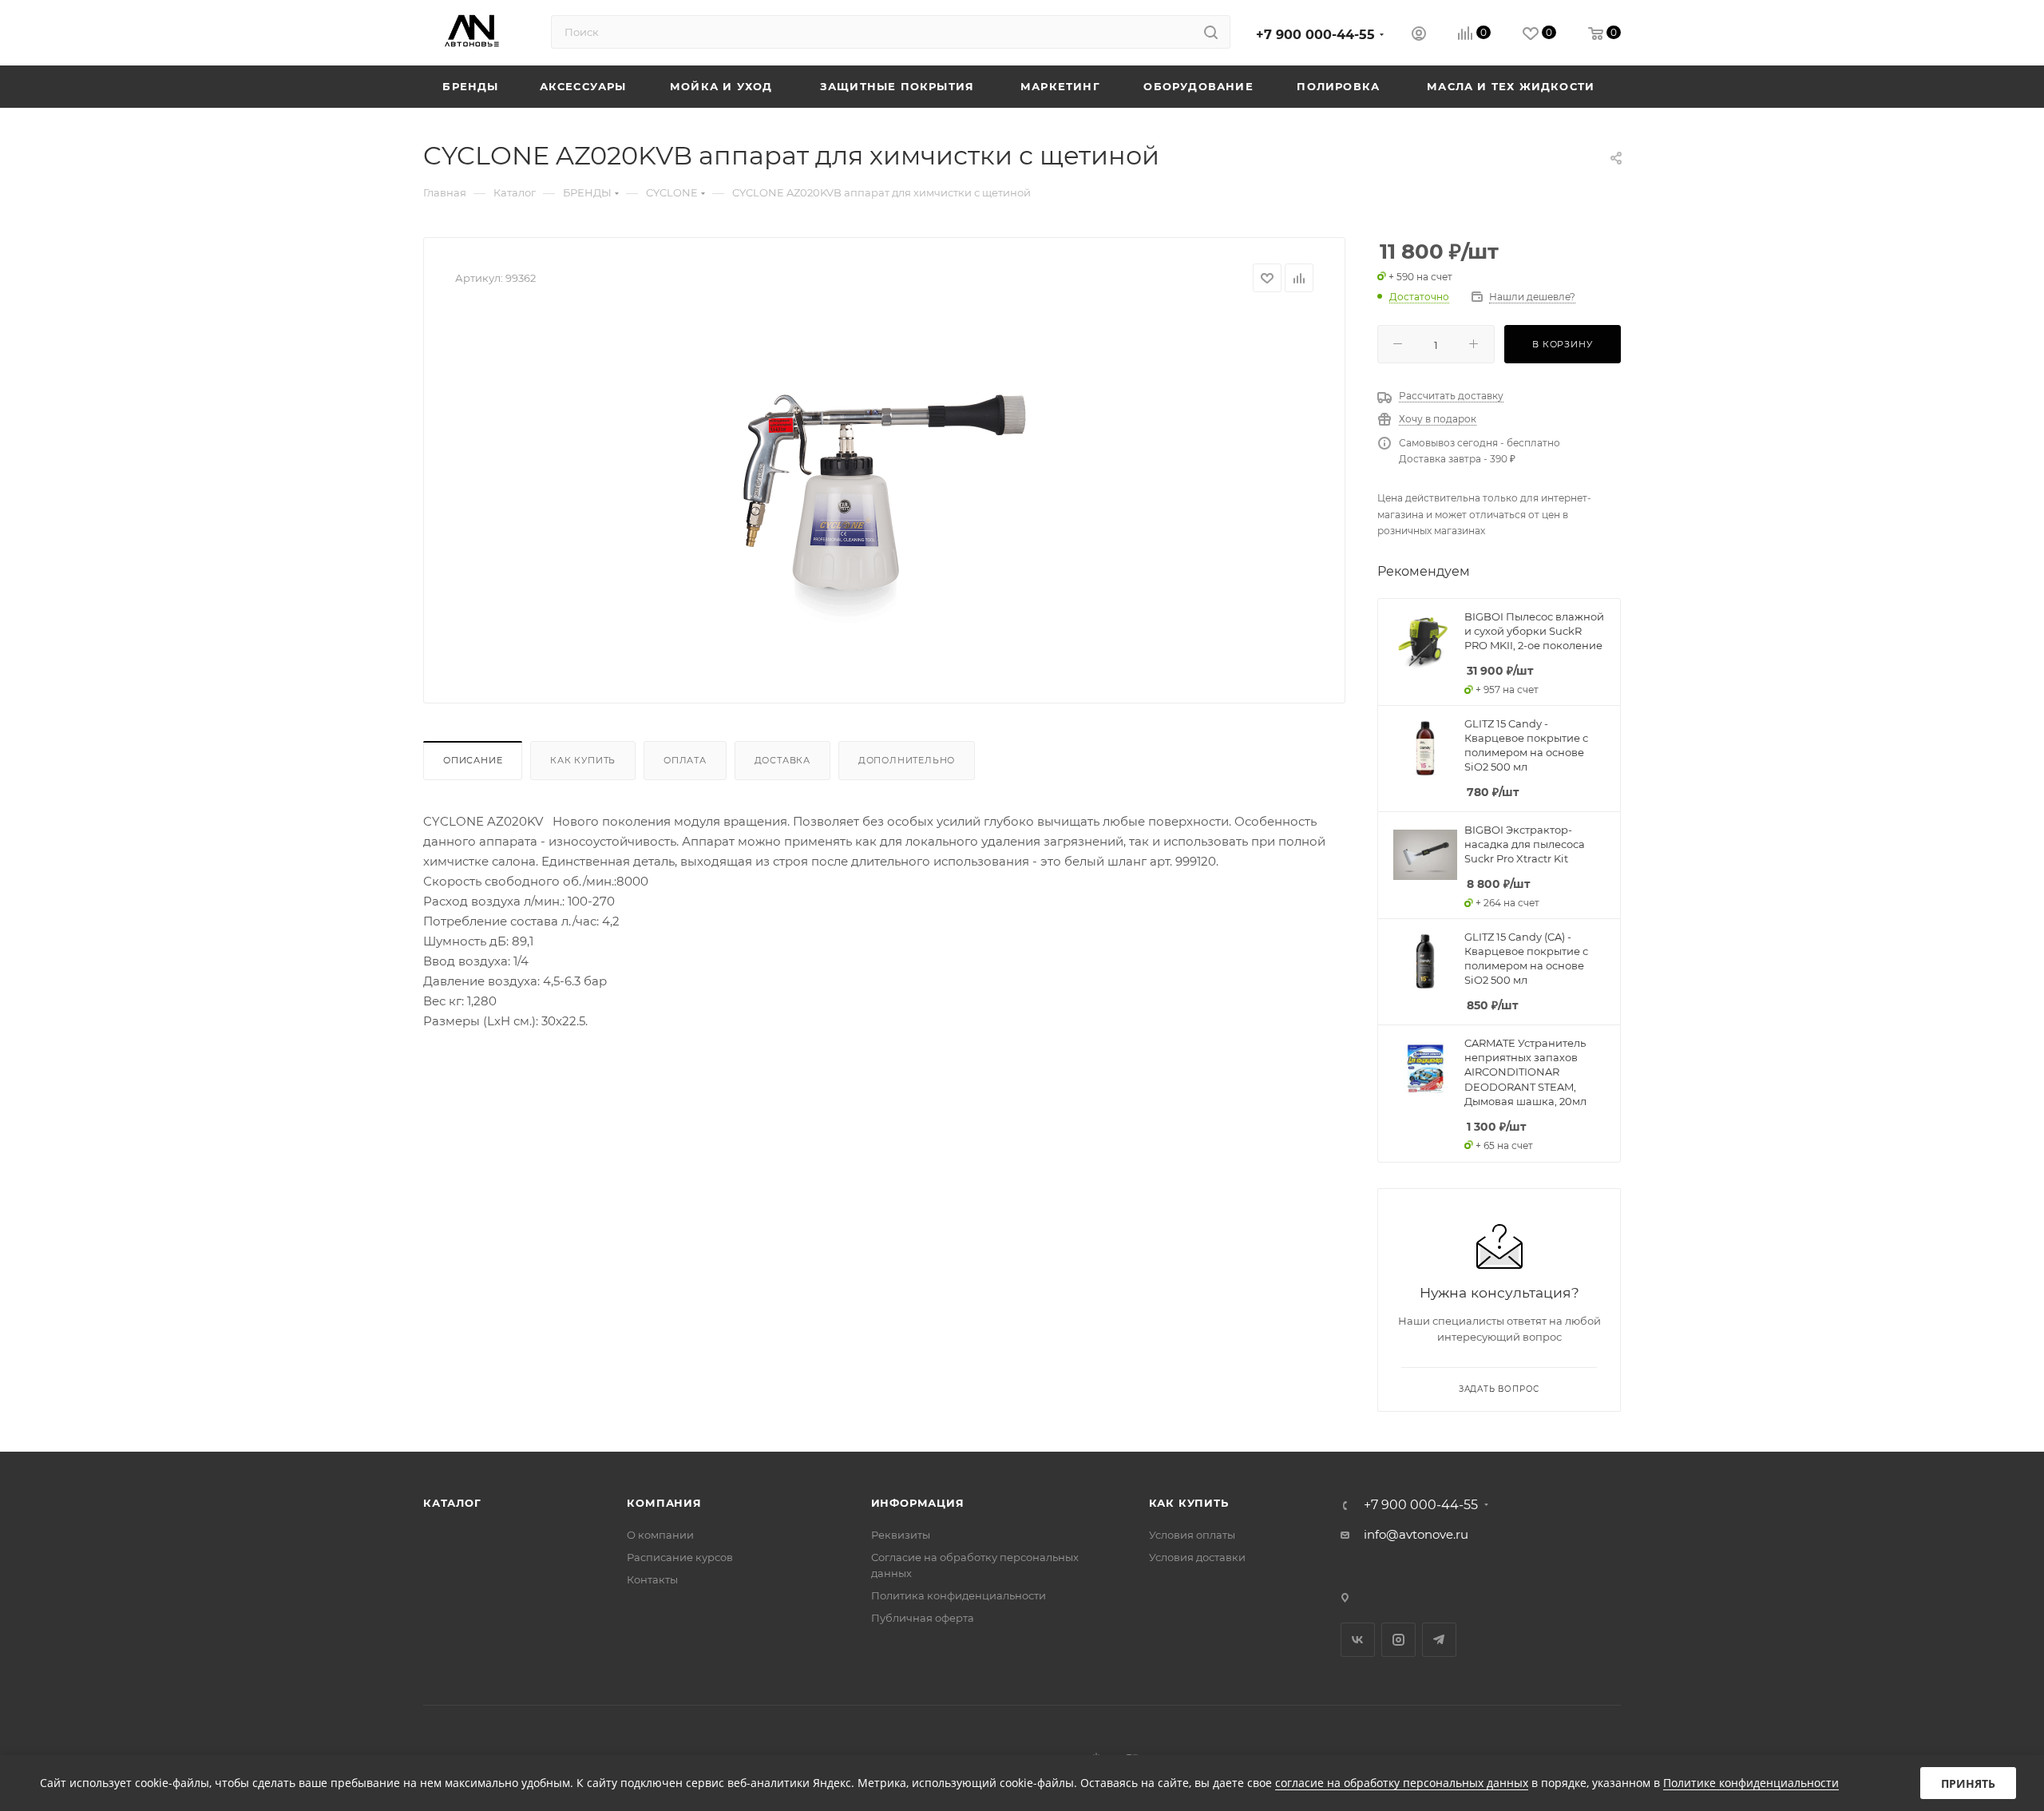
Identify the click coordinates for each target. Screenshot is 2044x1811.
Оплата (685, 760)
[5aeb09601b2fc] (885, 492)
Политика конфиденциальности (959, 1595)
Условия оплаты (1192, 1535)
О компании (660, 1535)
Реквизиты (901, 1535)
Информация (918, 1503)
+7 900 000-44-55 (1315, 35)
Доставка (782, 760)
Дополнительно (907, 760)
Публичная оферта (923, 1618)
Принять (1968, 1783)
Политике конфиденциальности (1751, 1783)
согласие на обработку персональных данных (1402, 1783)
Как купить (583, 760)
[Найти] (1211, 32)
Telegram (1439, 1640)
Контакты (652, 1579)
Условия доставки (1197, 1557)
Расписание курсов (680, 1557)
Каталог (452, 1503)
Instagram (1398, 1640)
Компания (664, 1503)
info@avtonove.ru (1416, 1534)
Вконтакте (1358, 1640)
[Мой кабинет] (1419, 36)
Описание (473, 760)
